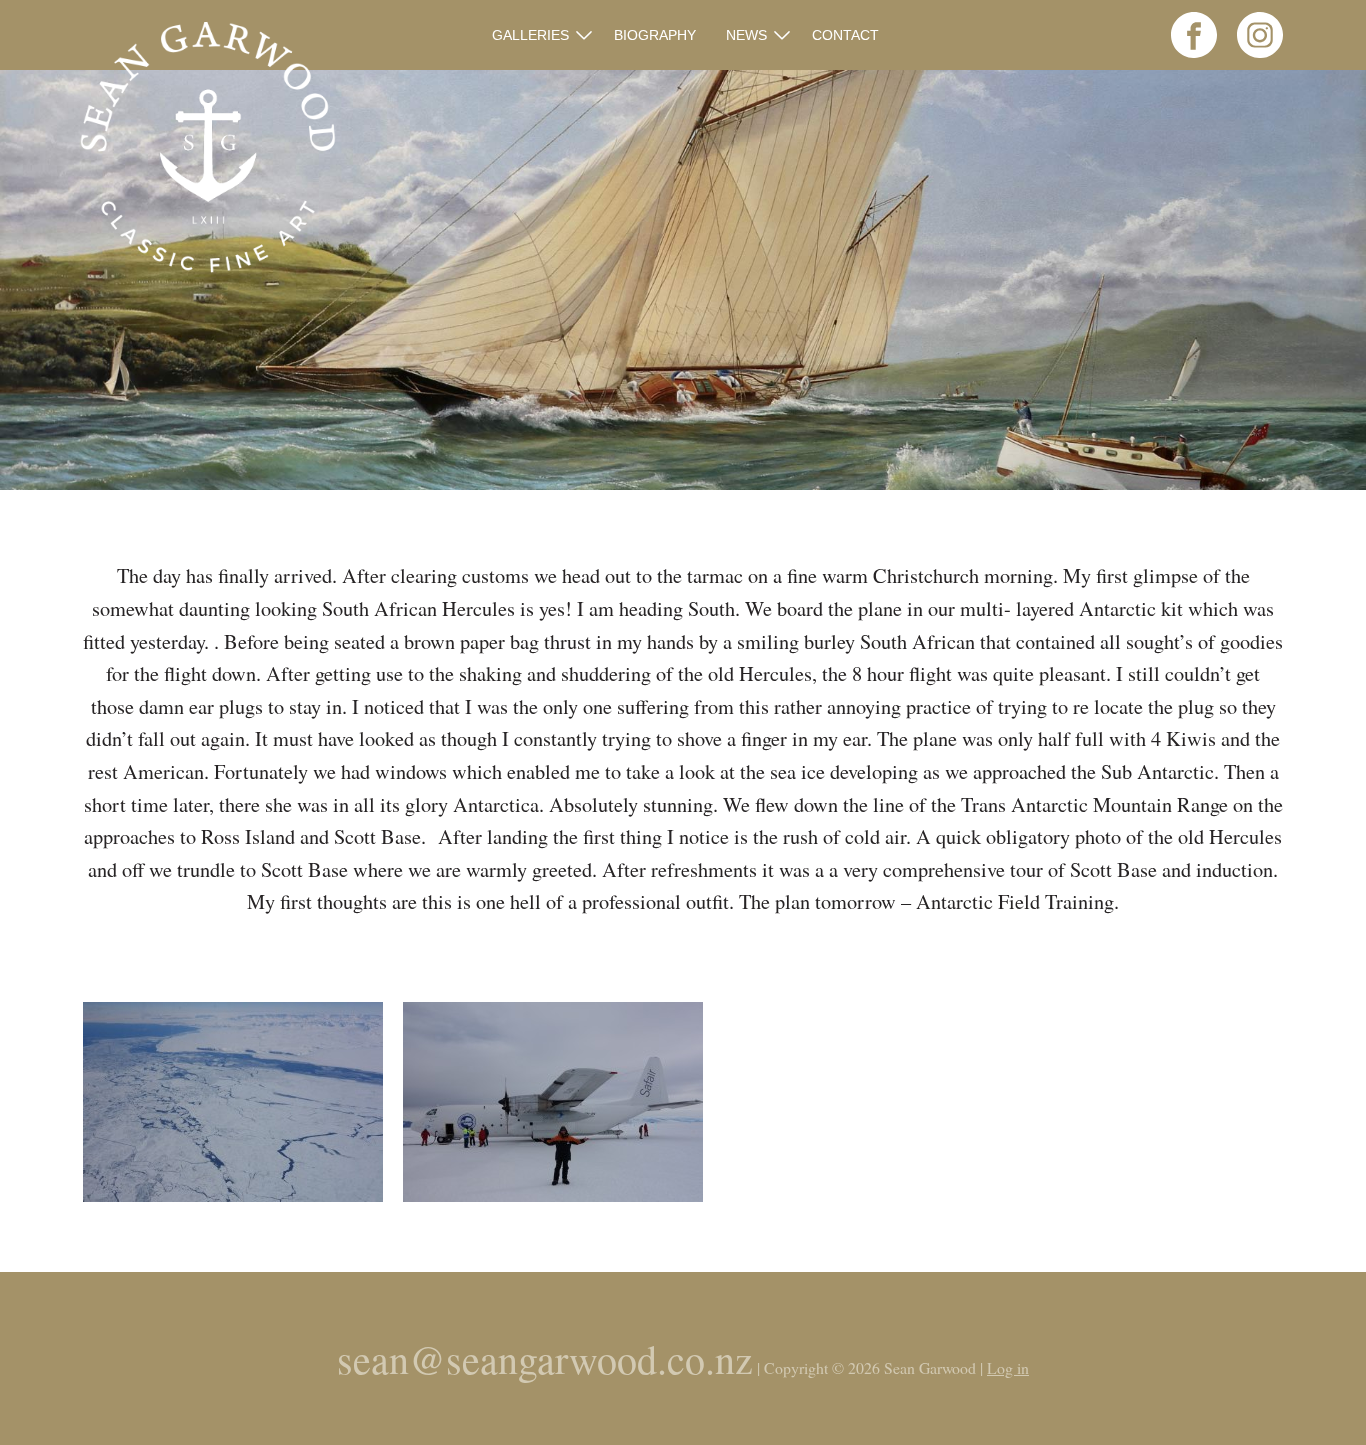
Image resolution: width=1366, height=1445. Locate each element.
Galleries (530, 35)
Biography (655, 35)
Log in (1008, 1367)
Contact (845, 35)
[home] (208, 149)
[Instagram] (1252, 51)
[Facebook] (1186, 51)
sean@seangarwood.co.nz (545, 1358)
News (746, 35)
